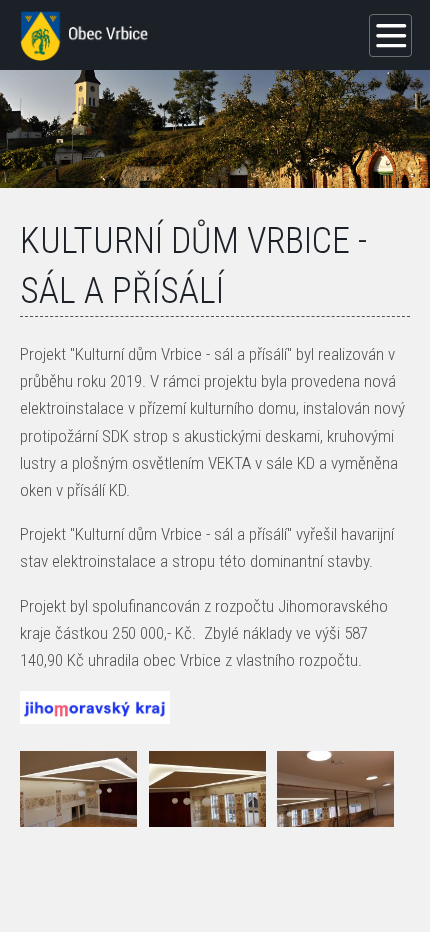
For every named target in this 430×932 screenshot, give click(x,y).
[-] (78, 789)
